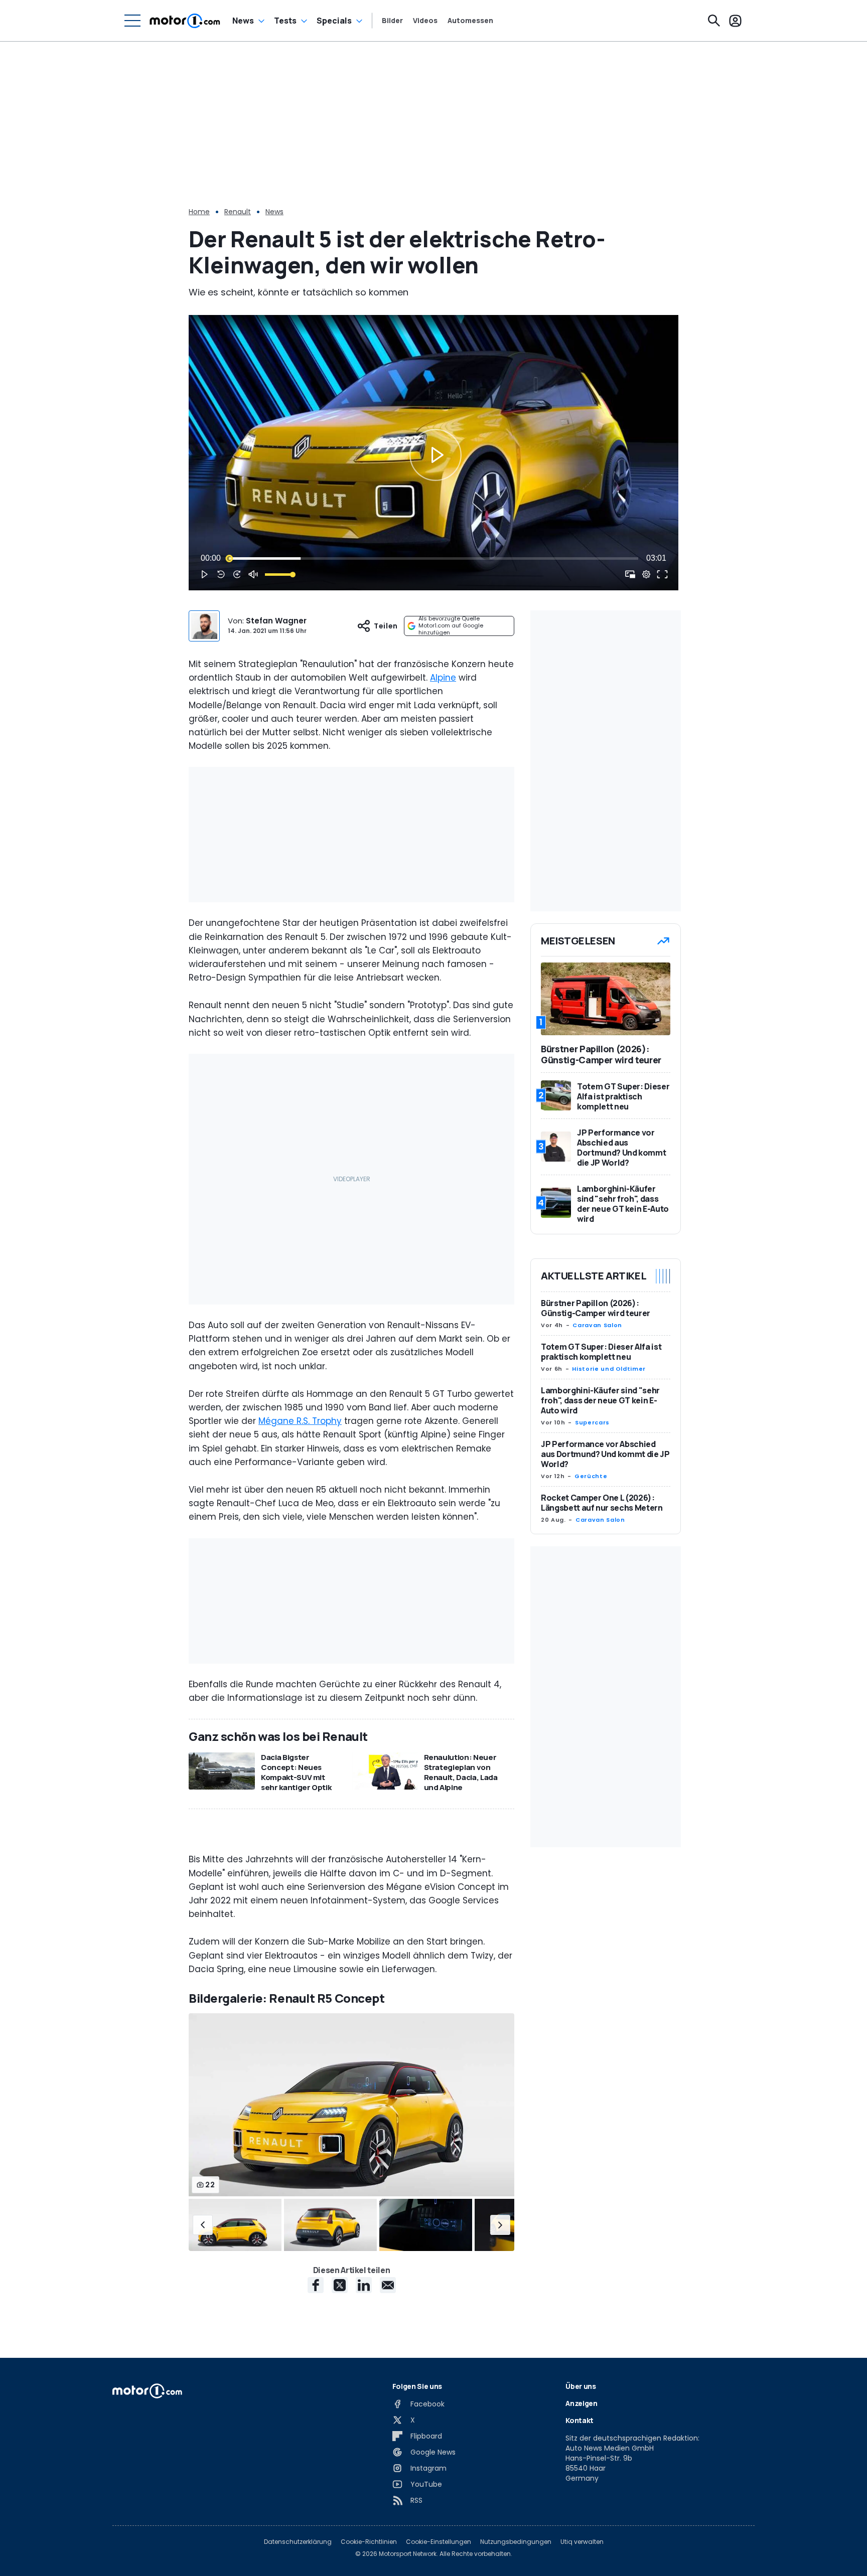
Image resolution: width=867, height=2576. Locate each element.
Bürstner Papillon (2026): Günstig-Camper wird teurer (596, 1308)
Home (199, 212)
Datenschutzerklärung (298, 2542)
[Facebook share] (316, 2285)
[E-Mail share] (388, 2285)
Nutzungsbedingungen (516, 2542)
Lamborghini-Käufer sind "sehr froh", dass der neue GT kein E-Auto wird (600, 1400)
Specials (334, 21)
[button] (203, 2225)
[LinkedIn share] (364, 2285)
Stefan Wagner (276, 621)
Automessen (470, 21)
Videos (425, 21)
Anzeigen (581, 2403)
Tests (285, 21)
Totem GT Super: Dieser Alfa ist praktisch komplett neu (601, 1352)
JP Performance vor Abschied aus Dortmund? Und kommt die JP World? (605, 1454)
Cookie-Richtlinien (369, 2542)
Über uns (581, 2386)
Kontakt (580, 2420)
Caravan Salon (597, 1325)
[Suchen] (714, 21)
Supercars (592, 1422)
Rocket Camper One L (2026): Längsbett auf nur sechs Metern (602, 1503)
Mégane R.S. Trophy (300, 1421)
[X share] (340, 2285)
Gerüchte (591, 1476)
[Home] (185, 21)
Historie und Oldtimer (609, 1369)
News (243, 21)
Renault (238, 212)
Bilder (392, 21)
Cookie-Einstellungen (439, 2542)
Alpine (443, 678)
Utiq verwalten (582, 2542)
